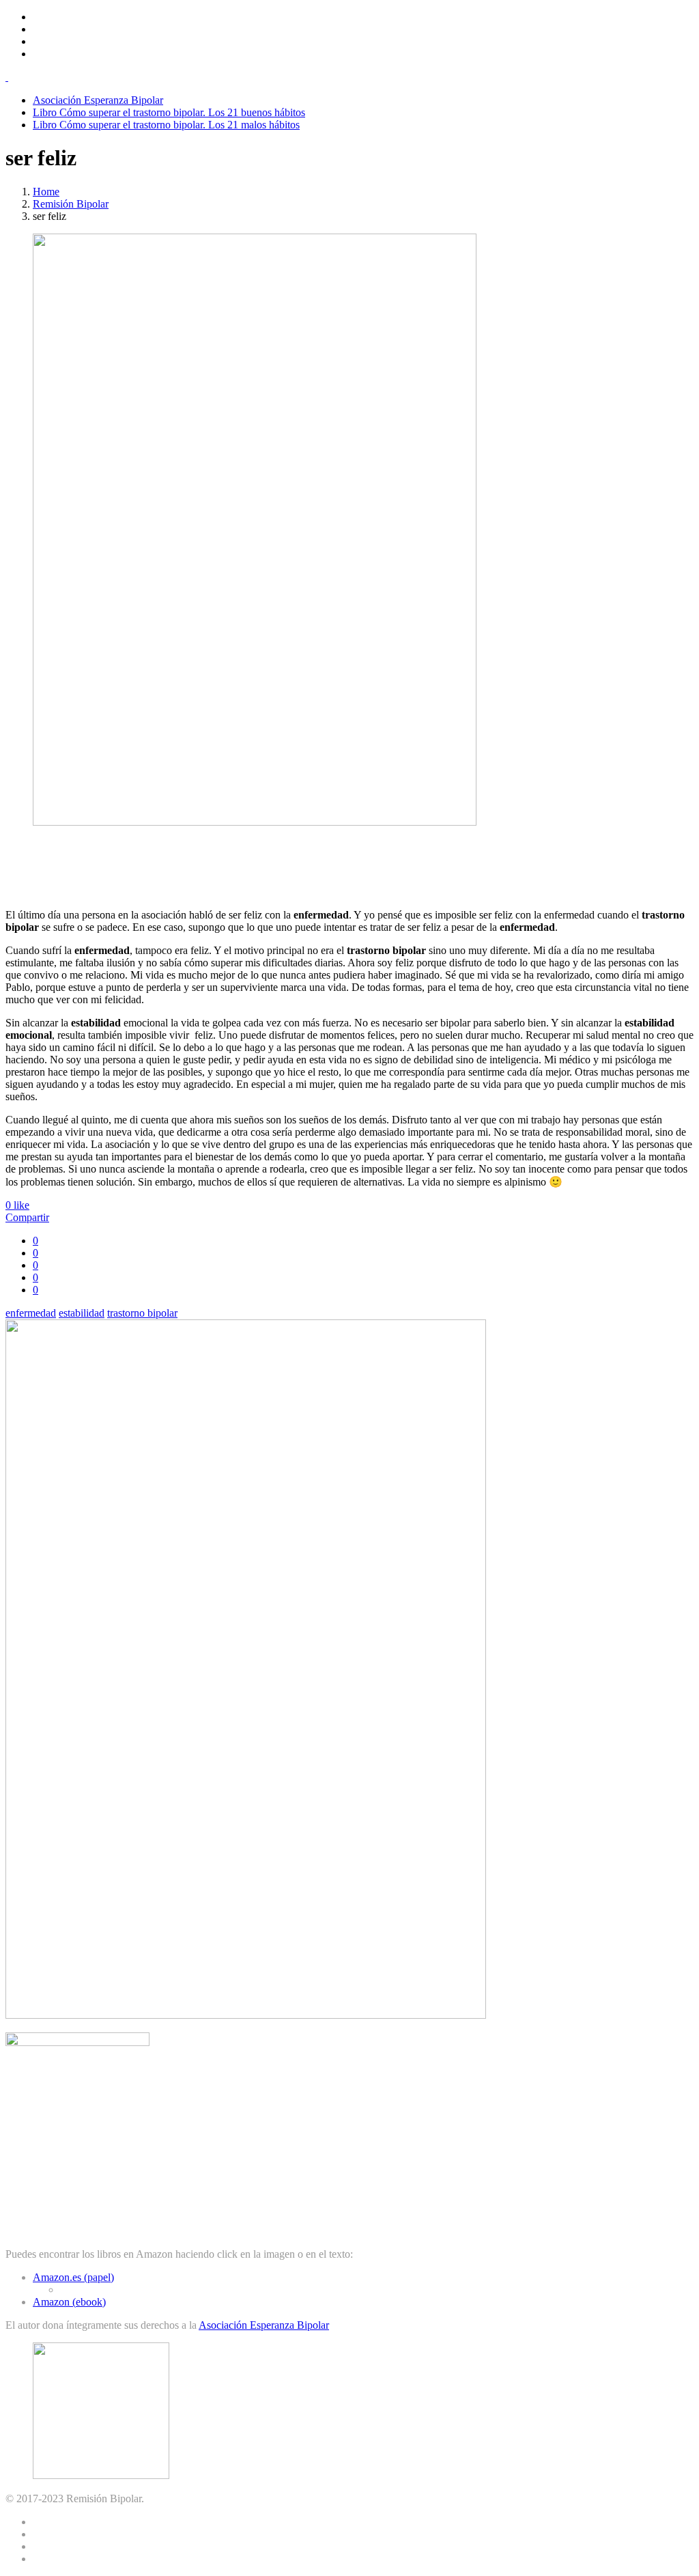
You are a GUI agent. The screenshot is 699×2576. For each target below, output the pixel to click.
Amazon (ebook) (69, 2302)
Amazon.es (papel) (73, 2277)
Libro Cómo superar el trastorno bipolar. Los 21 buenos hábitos (169, 112)
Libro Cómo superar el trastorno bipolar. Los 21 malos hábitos (166, 125)
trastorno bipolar (142, 1313)
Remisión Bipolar (71, 204)
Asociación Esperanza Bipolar (98, 100)
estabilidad (82, 1313)
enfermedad (31, 1313)
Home (46, 192)
